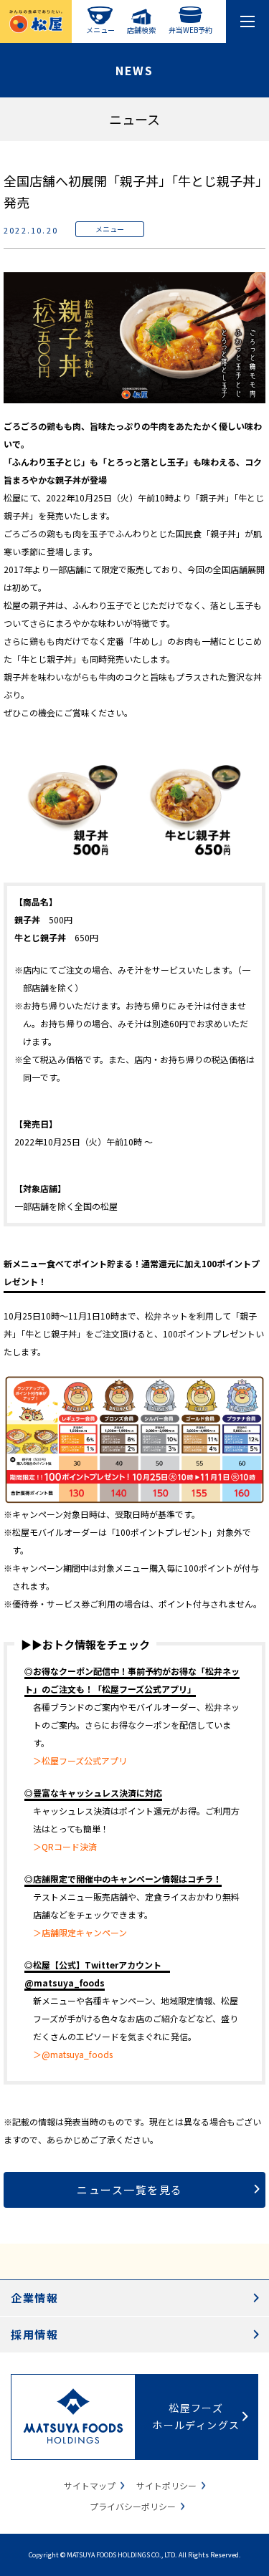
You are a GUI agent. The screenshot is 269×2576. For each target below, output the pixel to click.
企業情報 (34, 2298)
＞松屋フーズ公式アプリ (80, 1760)
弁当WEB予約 (190, 29)
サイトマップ (90, 2485)
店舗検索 (141, 29)
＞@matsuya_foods (73, 2054)
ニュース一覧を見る (130, 2190)
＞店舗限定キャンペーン (80, 1932)
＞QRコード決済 (65, 1846)
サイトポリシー (166, 2485)
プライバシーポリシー (133, 2506)
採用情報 (34, 2334)
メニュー (100, 29)
